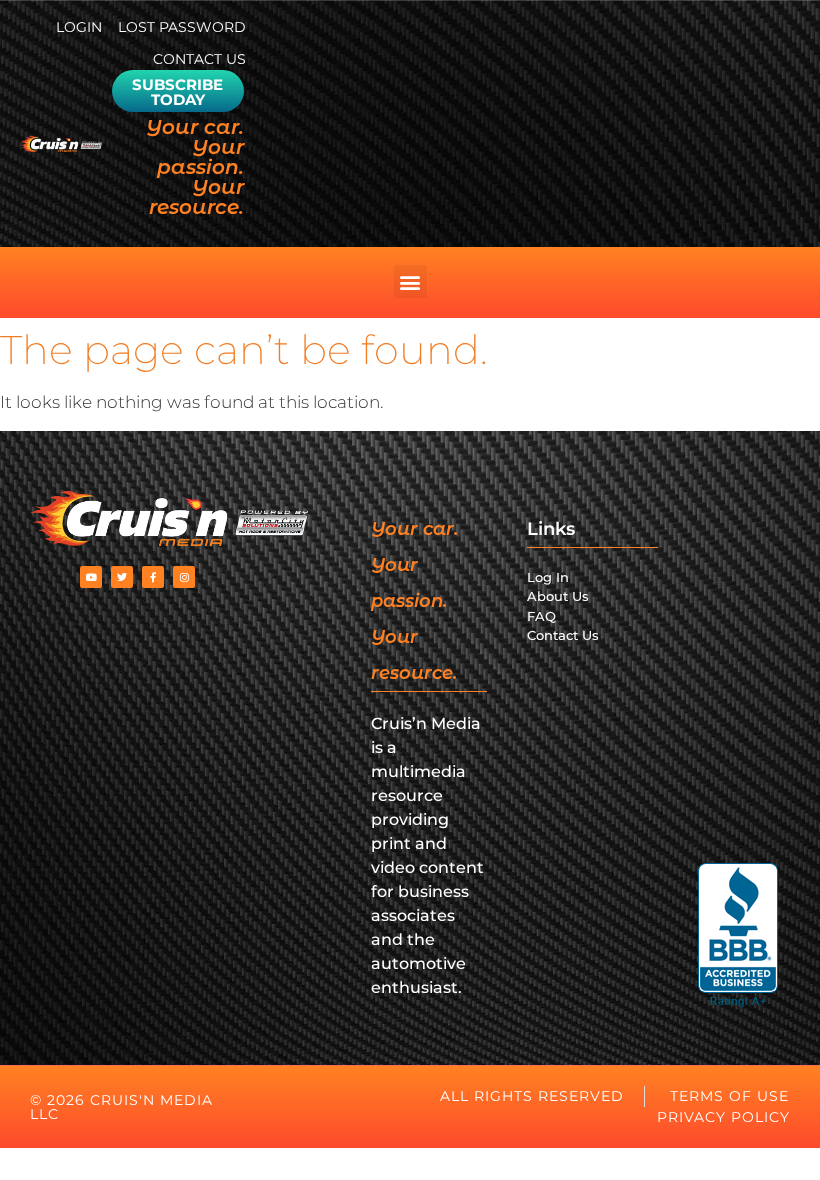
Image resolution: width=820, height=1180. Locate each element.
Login (79, 27)
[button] (410, 281)
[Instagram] (184, 577)
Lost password (182, 27)
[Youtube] (91, 577)
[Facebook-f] (153, 577)
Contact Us (199, 59)
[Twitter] (122, 577)
